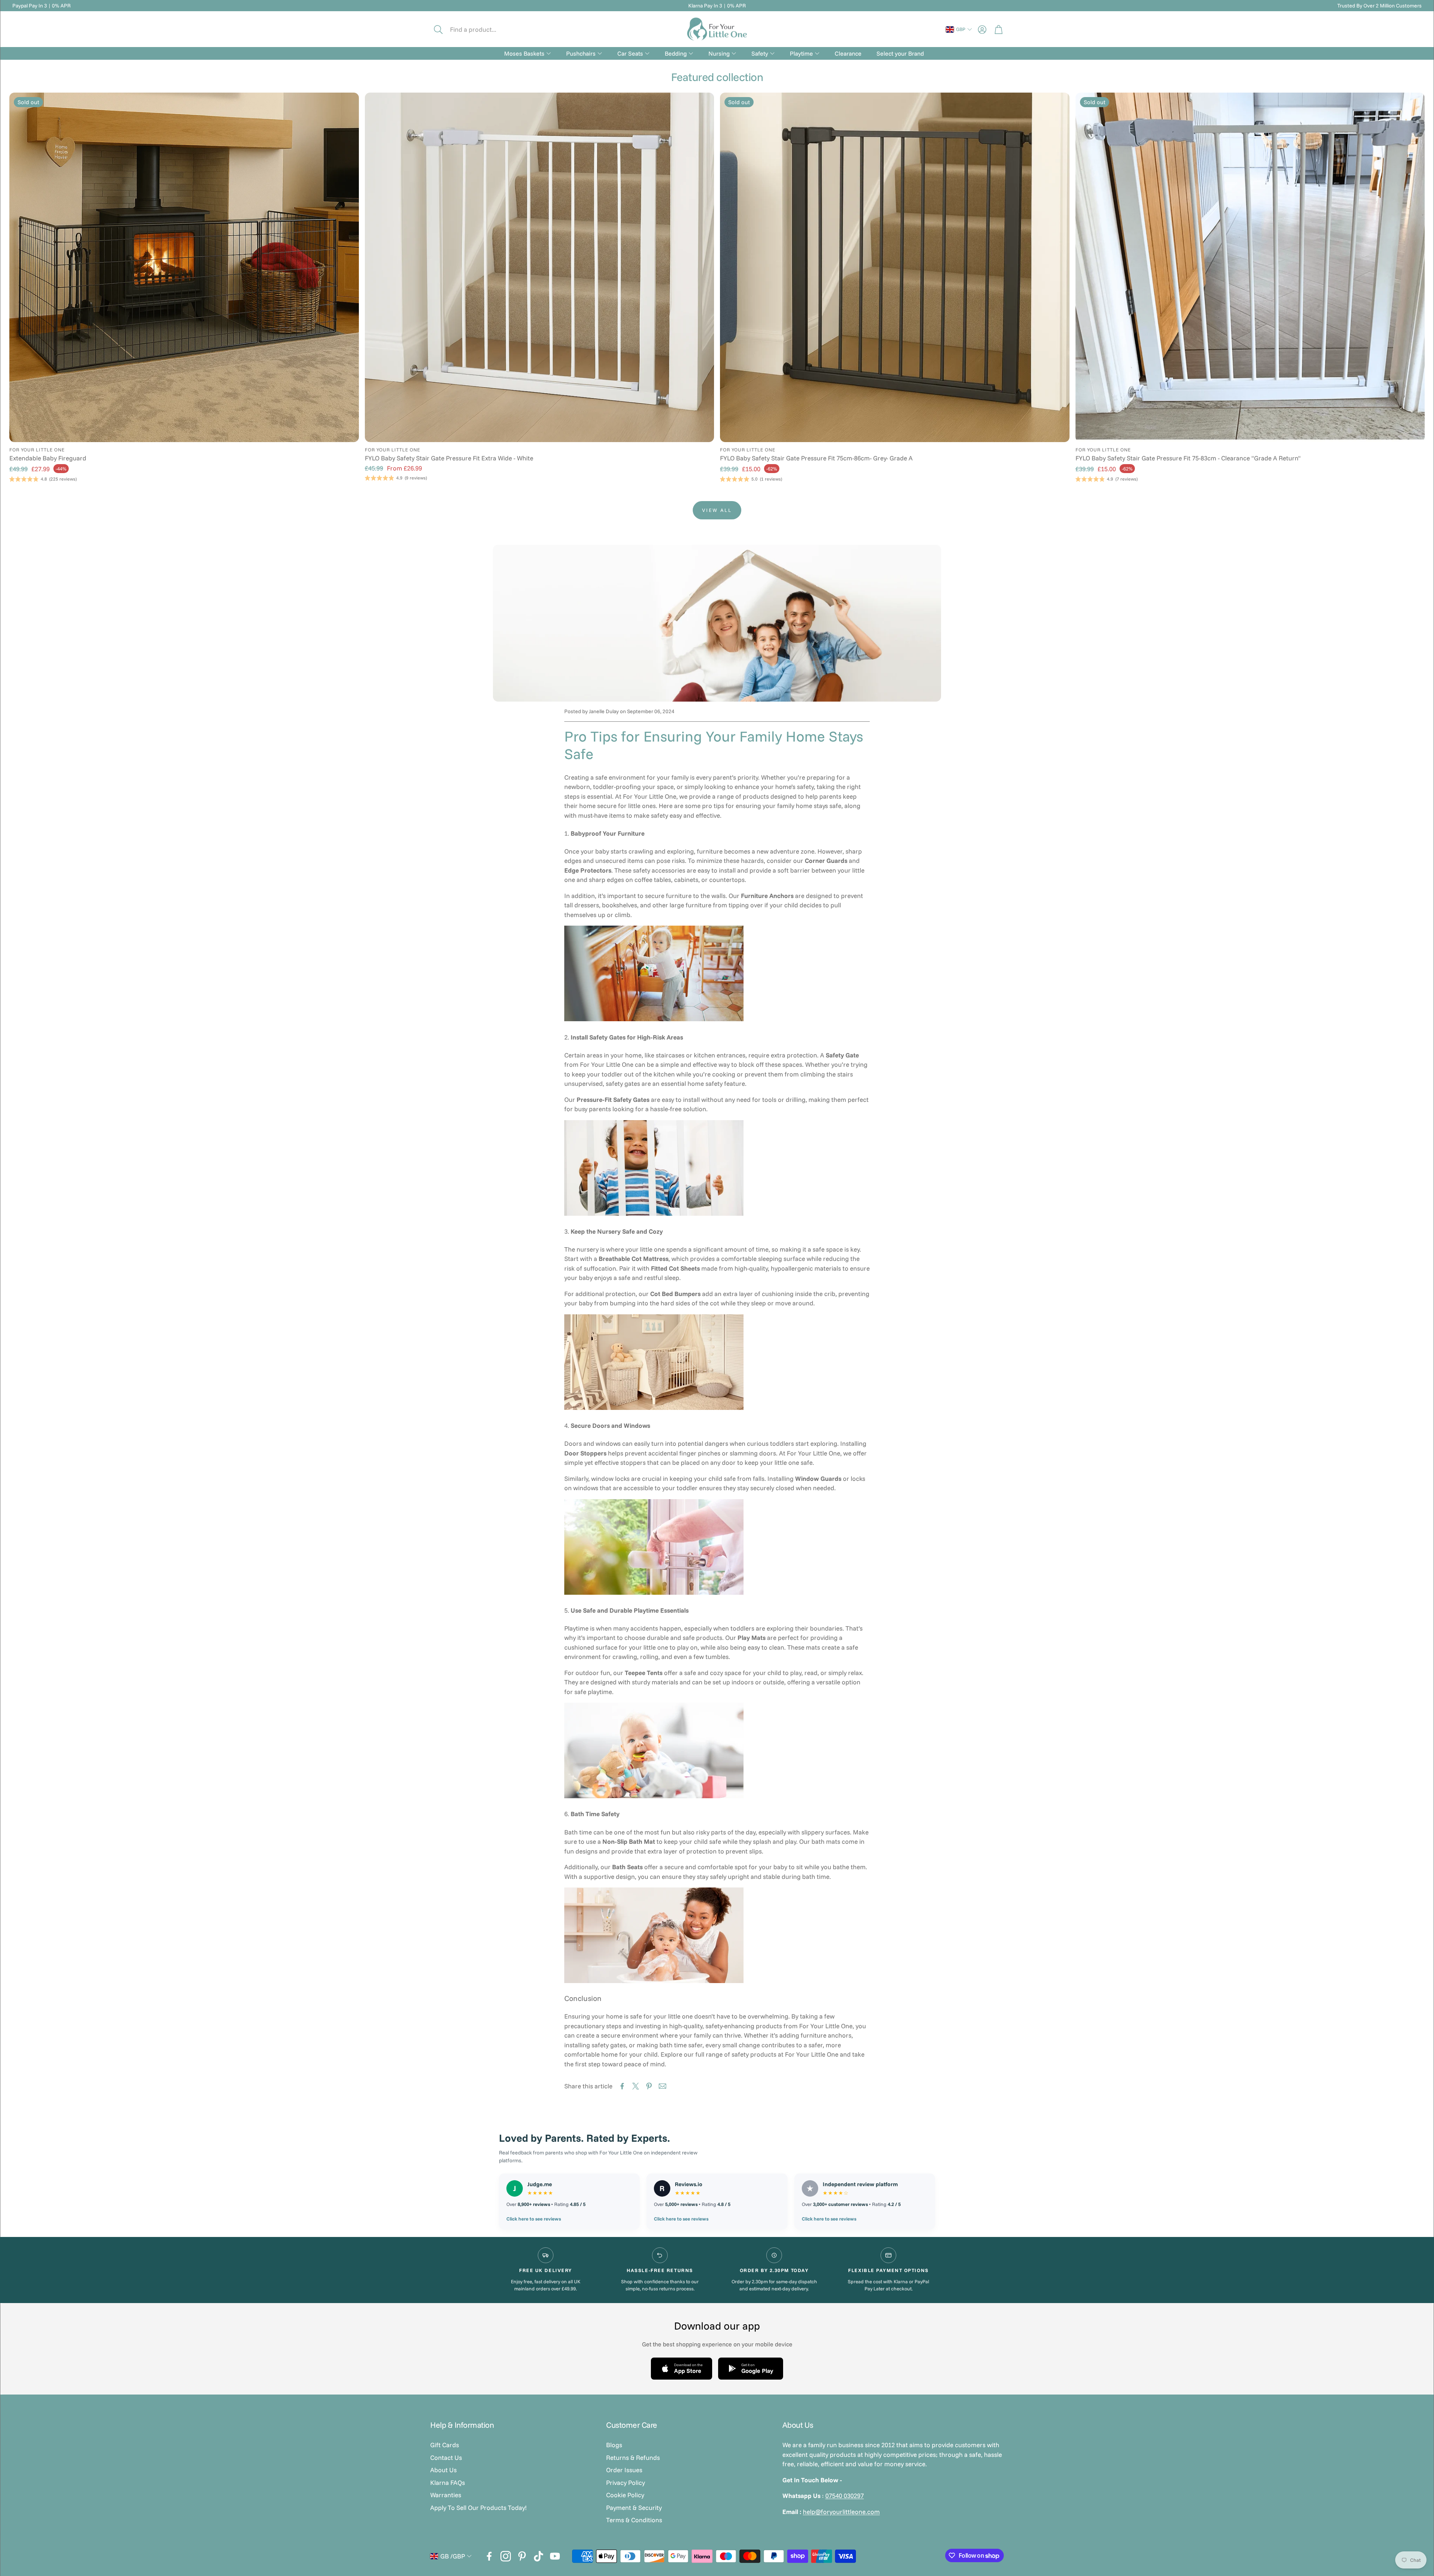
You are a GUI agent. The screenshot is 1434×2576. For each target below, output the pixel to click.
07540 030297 (845, 2496)
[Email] (662, 2086)
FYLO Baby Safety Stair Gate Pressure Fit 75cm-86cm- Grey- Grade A (816, 458)
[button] (481, 29)
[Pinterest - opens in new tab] (522, 2556)
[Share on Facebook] (622, 2086)
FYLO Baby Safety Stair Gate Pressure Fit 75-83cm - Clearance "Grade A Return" (1188, 458)
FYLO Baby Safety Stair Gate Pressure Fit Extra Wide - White (449, 458)
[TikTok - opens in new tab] (538, 2556)
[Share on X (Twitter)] (636, 2086)
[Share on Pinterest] (649, 2086)
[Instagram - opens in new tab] (506, 2556)
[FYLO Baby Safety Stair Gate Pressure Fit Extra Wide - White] (540, 267)
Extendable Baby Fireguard (48, 458)
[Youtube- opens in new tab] (555, 2556)
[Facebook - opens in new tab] (489, 2556)
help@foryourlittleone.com (841, 2512)
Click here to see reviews (534, 2219)
